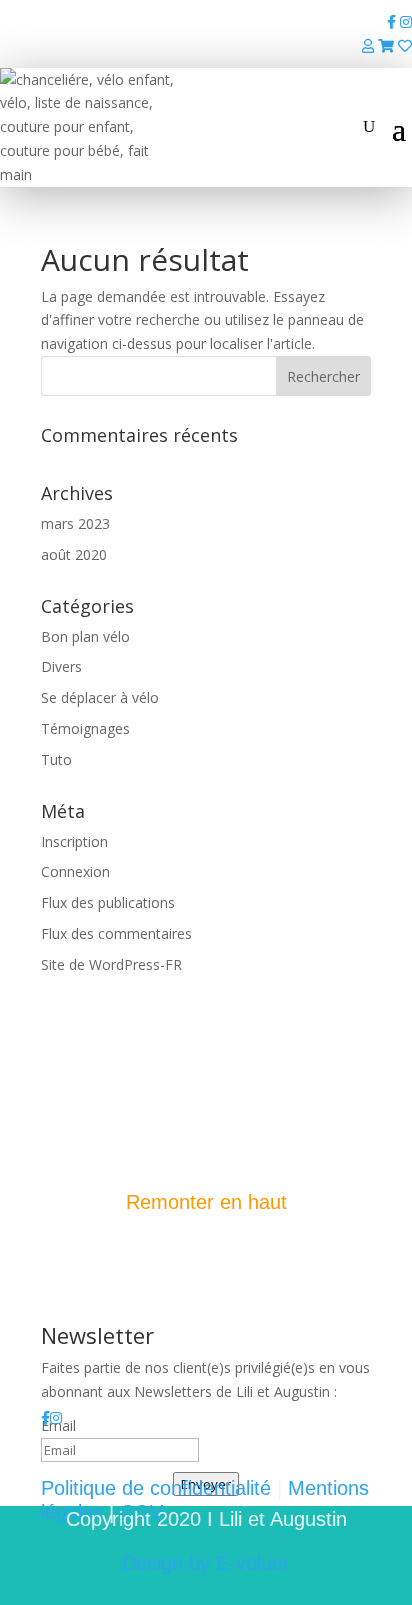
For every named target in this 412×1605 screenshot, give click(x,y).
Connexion (75, 871)
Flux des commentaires (116, 933)
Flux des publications (108, 902)
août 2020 (74, 554)
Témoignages (85, 728)
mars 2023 (75, 523)
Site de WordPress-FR (111, 964)
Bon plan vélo (85, 636)
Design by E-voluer (206, 1563)
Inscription (74, 841)
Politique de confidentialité (156, 1488)
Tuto (56, 759)
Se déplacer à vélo (100, 697)
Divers (61, 666)
